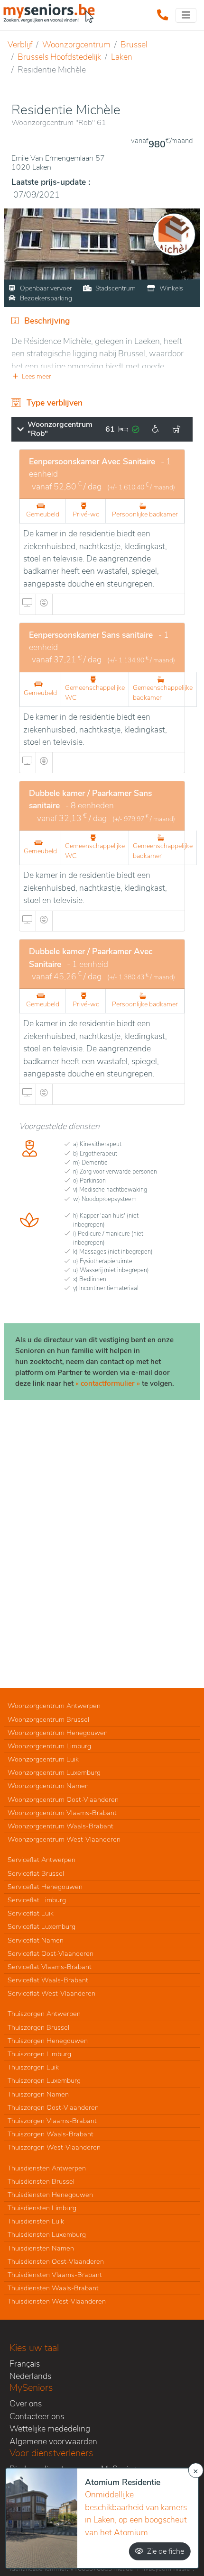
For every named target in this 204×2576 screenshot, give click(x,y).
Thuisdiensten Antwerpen (47, 2168)
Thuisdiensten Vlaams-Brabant (55, 2275)
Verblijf (20, 45)
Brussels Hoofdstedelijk (59, 57)
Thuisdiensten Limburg (42, 2208)
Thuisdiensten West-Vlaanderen (57, 2301)
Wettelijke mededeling (50, 2429)
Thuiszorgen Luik (33, 2067)
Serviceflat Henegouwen (45, 1887)
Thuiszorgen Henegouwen (48, 2041)
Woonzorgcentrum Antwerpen (54, 1706)
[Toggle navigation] (186, 15)
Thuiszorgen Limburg (39, 2054)
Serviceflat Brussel (36, 1873)
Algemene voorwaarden (53, 2441)
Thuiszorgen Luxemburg (44, 2080)
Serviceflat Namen (36, 1940)
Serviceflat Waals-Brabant (48, 1980)
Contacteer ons (37, 2416)
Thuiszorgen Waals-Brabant (51, 2134)
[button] (102, 376)
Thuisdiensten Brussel (41, 2181)
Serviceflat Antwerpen (42, 1860)
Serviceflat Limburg (37, 1900)
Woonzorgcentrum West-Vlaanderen (64, 1839)
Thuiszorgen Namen (38, 2094)
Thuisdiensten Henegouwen (50, 2195)
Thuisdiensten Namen (41, 2248)
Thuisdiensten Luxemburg (47, 2234)
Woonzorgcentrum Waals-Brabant (60, 1826)
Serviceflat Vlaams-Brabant (50, 1967)
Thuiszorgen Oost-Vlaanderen (53, 2107)
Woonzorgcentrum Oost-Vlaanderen (63, 1799)
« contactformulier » (108, 1383)
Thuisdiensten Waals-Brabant (53, 2288)
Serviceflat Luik (31, 1913)
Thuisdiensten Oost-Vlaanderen (56, 2261)
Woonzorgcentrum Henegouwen (58, 1733)
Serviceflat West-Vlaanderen (51, 1993)
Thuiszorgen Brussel (38, 2027)
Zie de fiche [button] (166, 2551)
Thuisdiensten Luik (36, 2221)
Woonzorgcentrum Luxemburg (54, 1772)
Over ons (26, 2404)
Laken (122, 57)
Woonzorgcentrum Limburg (49, 1746)
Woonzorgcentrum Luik (43, 1759)
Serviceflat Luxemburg (42, 1926)
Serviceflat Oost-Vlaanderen (51, 1953)
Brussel (134, 45)
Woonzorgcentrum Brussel (48, 1719)
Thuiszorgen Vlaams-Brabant (52, 2121)
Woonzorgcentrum (76, 45)
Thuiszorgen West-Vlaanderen (54, 2147)
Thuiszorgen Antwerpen (44, 2014)
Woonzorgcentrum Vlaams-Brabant (62, 1813)
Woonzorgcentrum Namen (48, 1786)
